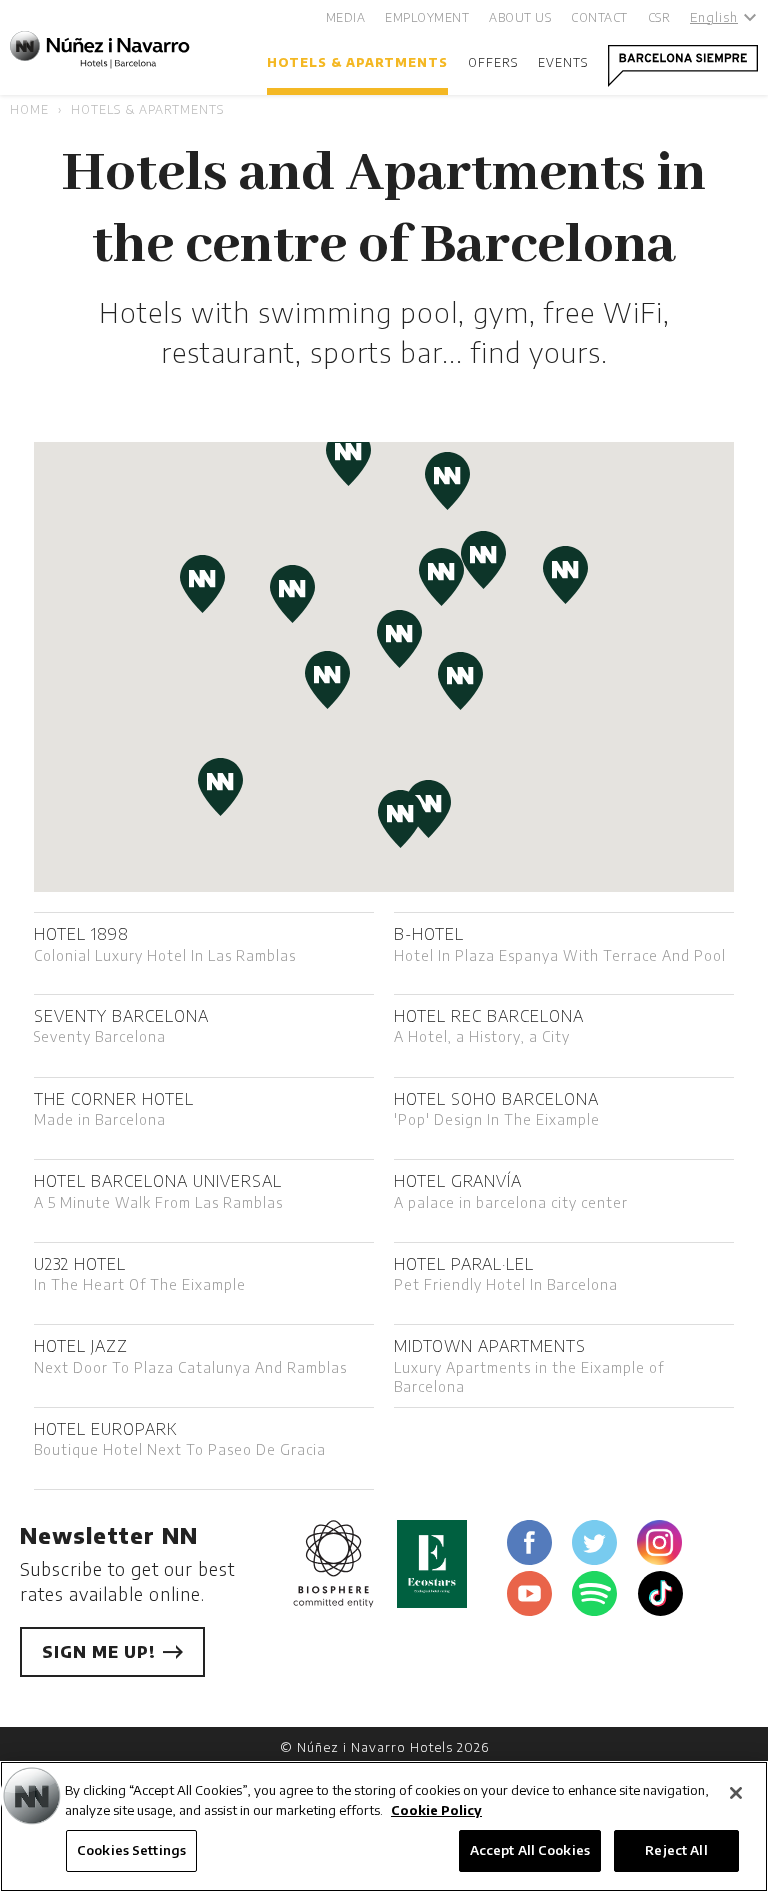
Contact (599, 17)
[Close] (736, 1793)
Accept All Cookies (530, 1850)
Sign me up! (101, 1652)
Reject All (676, 1850)
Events (563, 62)
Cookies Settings (131, 1850)
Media (346, 17)
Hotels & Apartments (357, 62)
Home (29, 109)
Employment (427, 17)
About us (520, 17)
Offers (493, 62)
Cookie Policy (436, 1810)
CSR (659, 17)
